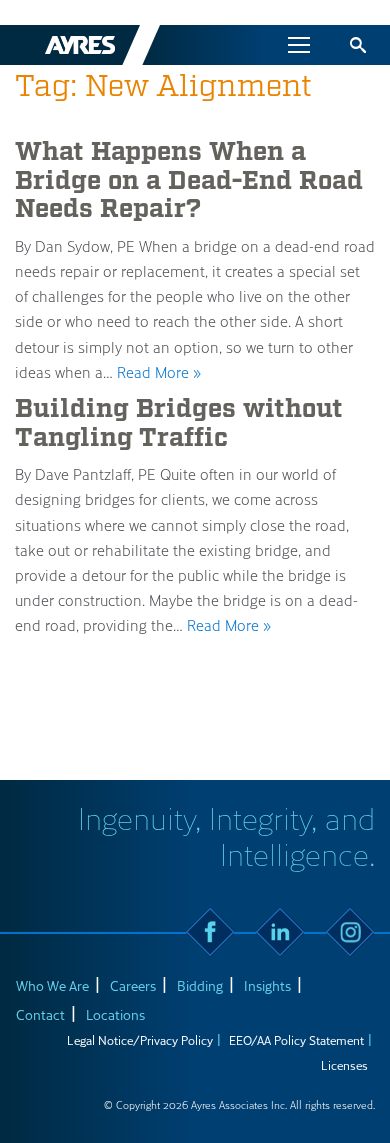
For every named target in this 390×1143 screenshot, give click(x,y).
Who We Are (52, 985)
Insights (267, 985)
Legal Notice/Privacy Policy (140, 1040)
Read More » (159, 372)
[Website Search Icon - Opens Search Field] (358, 45)
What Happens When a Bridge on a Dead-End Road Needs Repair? (189, 180)
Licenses (344, 1065)
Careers (133, 985)
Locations (115, 1014)
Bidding (200, 985)
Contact (40, 1014)
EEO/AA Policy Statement (296, 1040)
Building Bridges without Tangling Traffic (179, 423)
